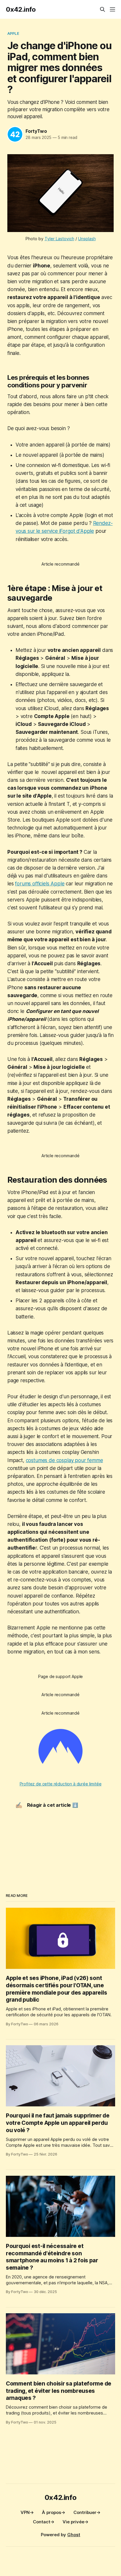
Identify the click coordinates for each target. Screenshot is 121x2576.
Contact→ (44, 2522)
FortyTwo (36, 131)
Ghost (74, 2535)
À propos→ (54, 2512)
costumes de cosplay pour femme (64, 1460)
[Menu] (112, 9)
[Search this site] (102, 9)
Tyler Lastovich (59, 239)
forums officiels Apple (40, 884)
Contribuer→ (87, 2512)
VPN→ (27, 2512)
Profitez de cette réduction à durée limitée (61, 1784)
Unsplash (87, 239)
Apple (13, 33)
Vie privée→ (75, 2522)
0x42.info (21, 9)
